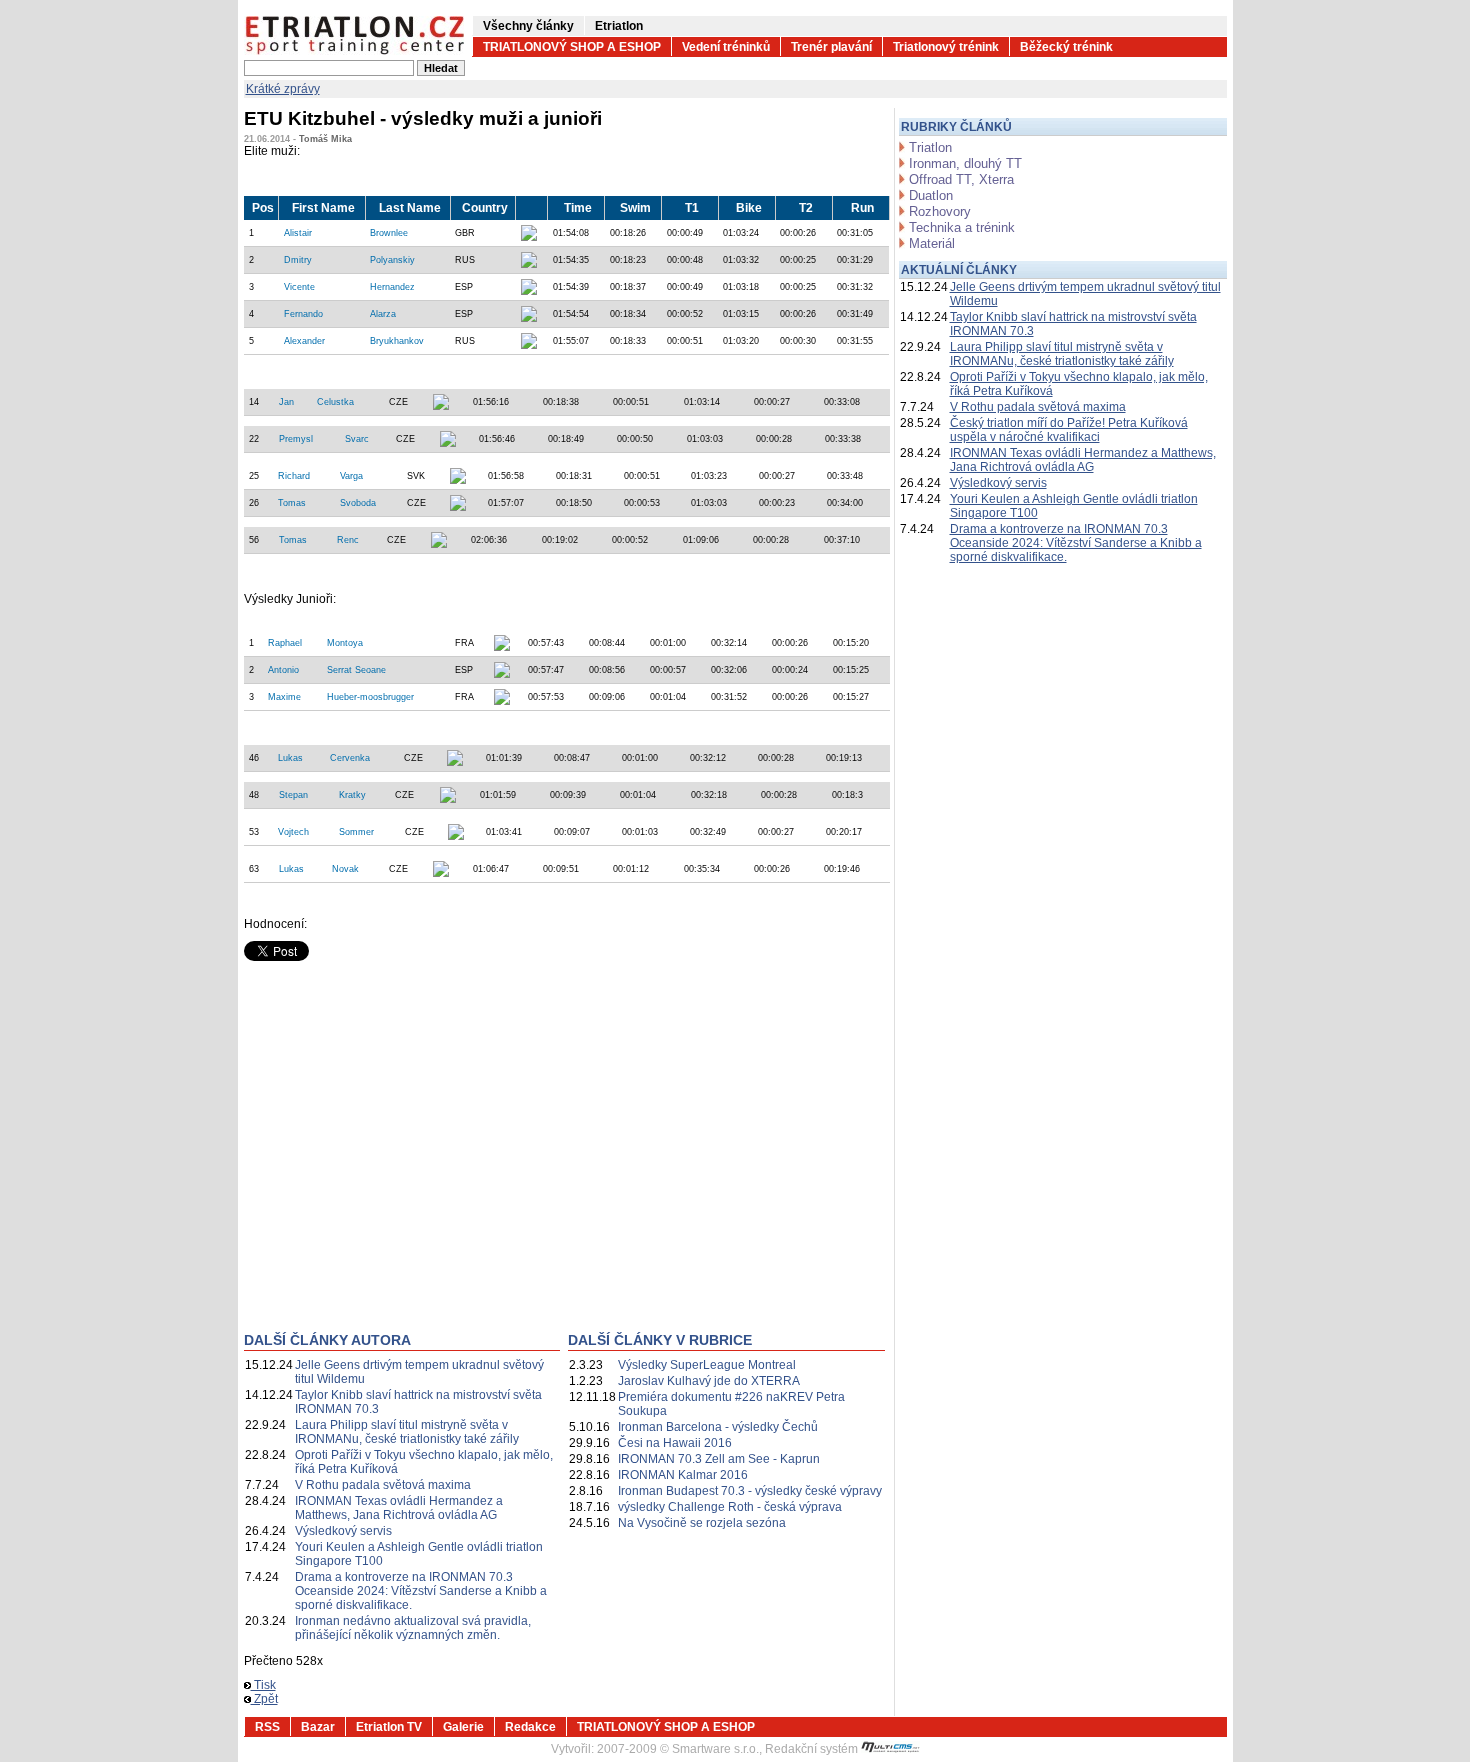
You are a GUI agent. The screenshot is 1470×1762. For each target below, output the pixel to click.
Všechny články (528, 26)
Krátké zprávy (283, 89)
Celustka (335, 402)
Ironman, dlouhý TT (965, 163)
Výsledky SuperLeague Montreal (707, 1365)
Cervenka (350, 758)
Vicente (299, 287)
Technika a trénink (962, 227)
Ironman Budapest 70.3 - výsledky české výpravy (750, 1491)
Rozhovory (940, 211)
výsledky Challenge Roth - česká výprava (730, 1507)
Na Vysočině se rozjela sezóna (702, 1523)
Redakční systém (813, 1749)
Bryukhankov (397, 341)
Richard (294, 476)
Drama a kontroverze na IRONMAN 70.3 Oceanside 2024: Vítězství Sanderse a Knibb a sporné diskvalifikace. (421, 1591)
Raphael (285, 643)
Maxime (284, 697)
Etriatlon (619, 26)
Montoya (345, 643)
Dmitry (298, 260)
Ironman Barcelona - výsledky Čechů (718, 1427)
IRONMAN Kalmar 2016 (683, 1475)
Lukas (290, 758)
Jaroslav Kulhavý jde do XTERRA (709, 1381)
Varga (351, 476)
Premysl (296, 439)
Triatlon (930, 147)
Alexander (304, 341)
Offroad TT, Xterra (961, 179)
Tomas (292, 503)
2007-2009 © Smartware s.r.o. (678, 1749)
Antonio (283, 670)
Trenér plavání (831, 47)
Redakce (530, 1727)
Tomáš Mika (325, 139)
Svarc (357, 439)
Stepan (293, 795)
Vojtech (293, 832)
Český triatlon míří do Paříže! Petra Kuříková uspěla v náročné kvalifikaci (1069, 430)
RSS (267, 1727)
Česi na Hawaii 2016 (675, 1443)
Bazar (318, 1727)
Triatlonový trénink (946, 47)
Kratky (352, 795)
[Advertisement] (412, 1162)
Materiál (932, 243)
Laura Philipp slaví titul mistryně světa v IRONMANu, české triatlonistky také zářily (407, 1432)
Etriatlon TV (389, 1727)
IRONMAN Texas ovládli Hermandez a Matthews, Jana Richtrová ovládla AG (399, 1508)
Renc (348, 540)
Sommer (356, 832)
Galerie (463, 1727)
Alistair (298, 233)
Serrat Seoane (356, 670)
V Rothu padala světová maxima (383, 1485)
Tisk (263, 1685)
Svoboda (358, 503)
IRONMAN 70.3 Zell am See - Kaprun (719, 1459)
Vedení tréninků (726, 47)
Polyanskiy (392, 260)
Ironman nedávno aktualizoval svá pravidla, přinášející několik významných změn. (413, 1628)
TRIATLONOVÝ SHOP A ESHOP (572, 47)
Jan (286, 402)
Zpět (264, 1699)
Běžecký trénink (1066, 47)
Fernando (303, 314)
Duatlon (931, 195)
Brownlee (389, 233)
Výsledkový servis (343, 1531)
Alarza (383, 314)
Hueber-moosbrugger (370, 697)
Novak (345, 869)
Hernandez (392, 287)
